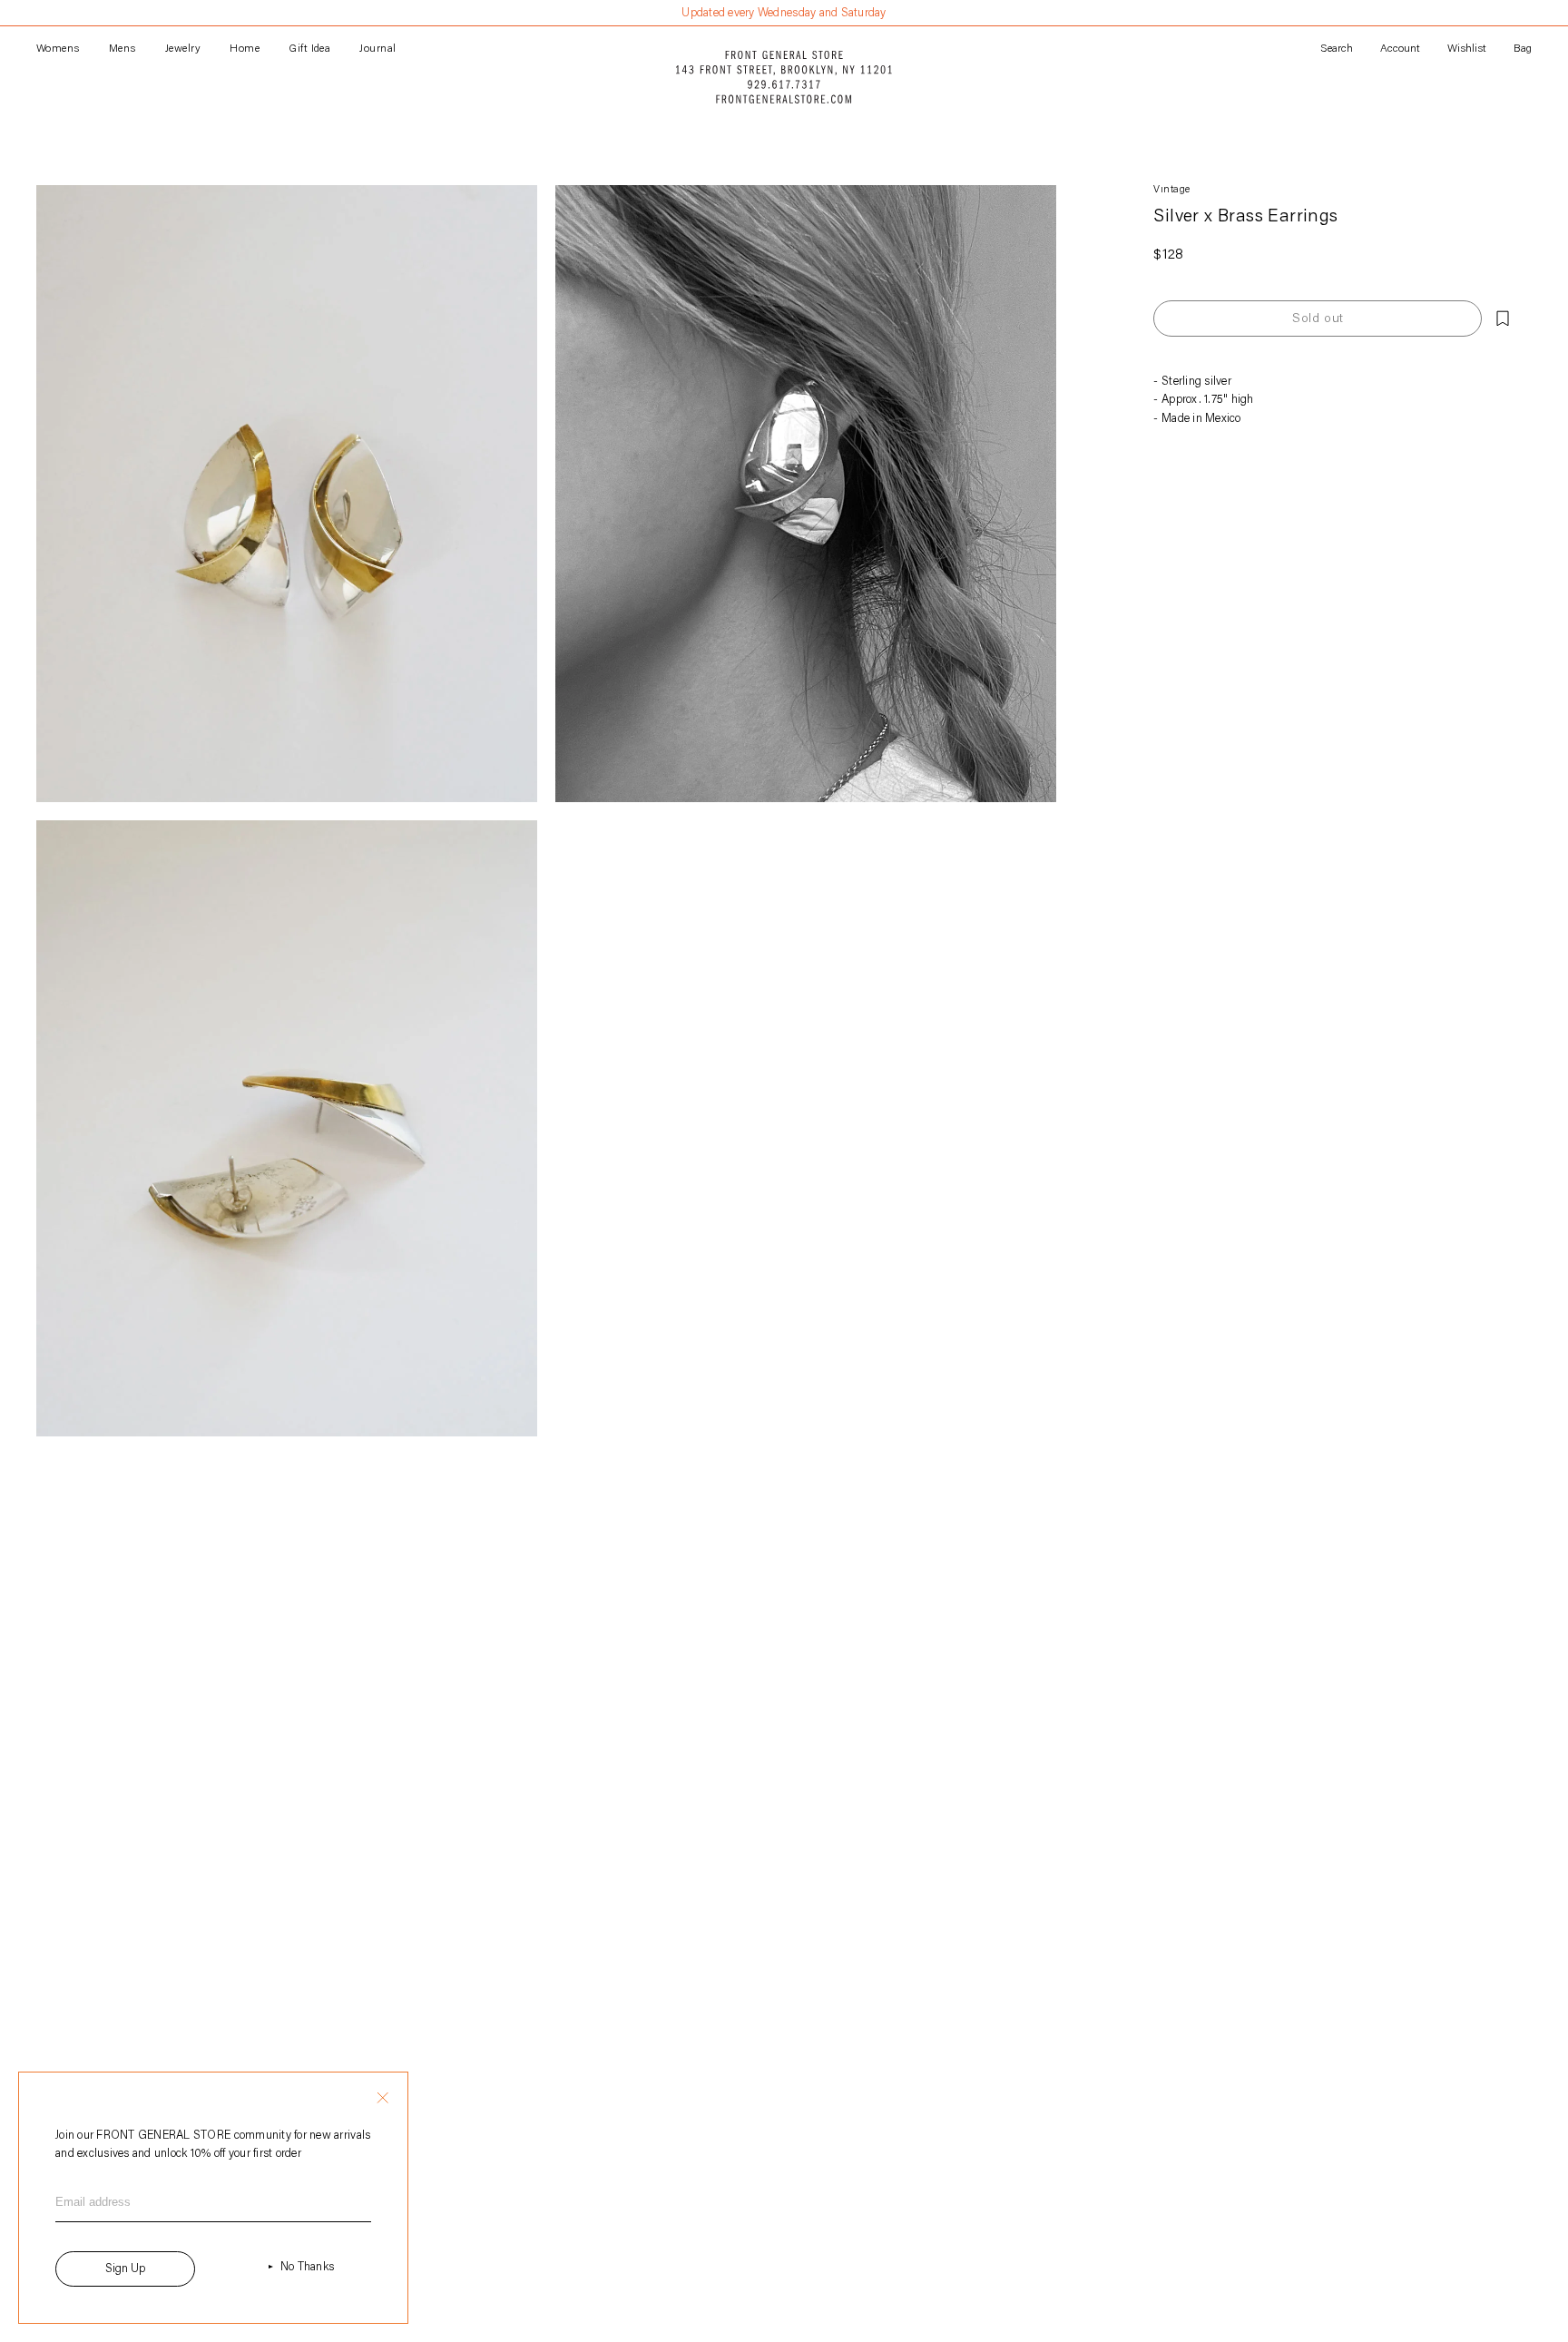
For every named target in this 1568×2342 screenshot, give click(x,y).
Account (1400, 49)
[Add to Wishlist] (1503, 318)
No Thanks (307, 2267)
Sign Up (125, 2269)
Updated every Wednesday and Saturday (784, 13)
